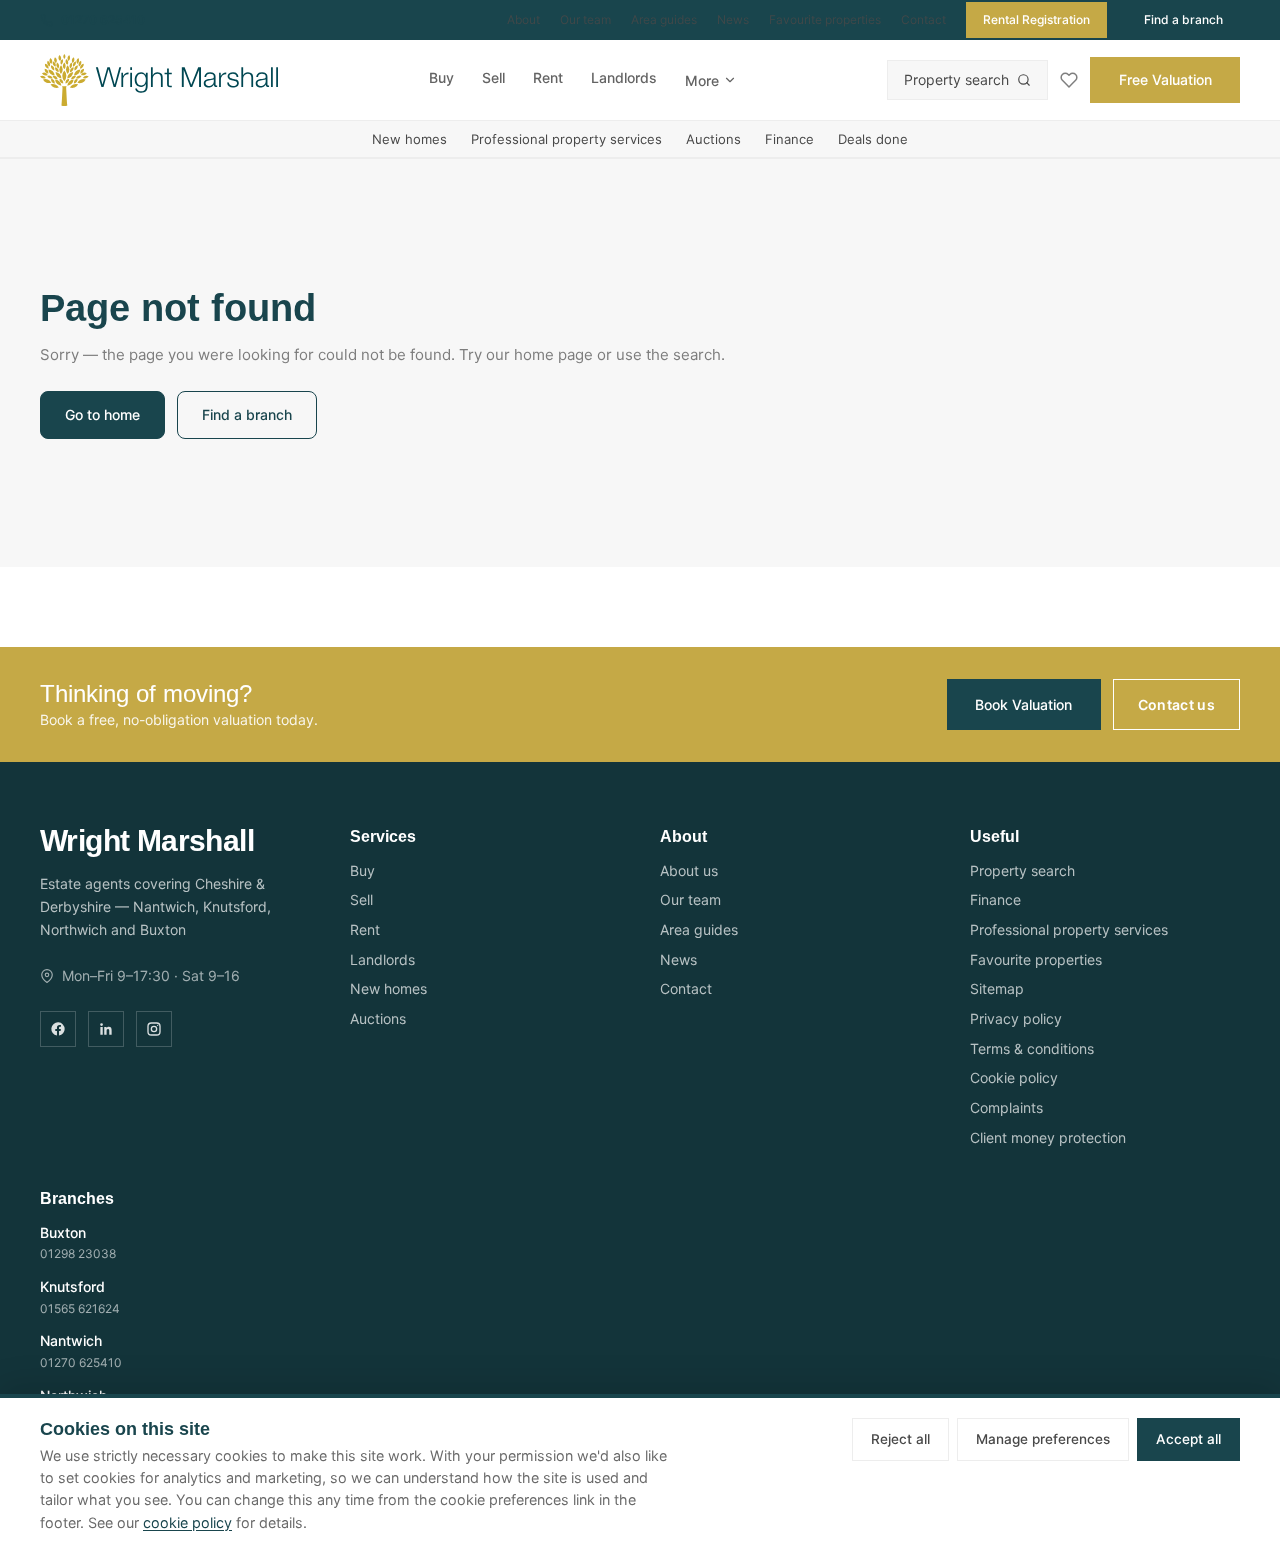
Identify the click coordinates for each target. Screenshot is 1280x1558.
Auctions (713, 139)
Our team (585, 19)
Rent (548, 77)
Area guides (664, 19)
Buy (441, 77)
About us (689, 870)
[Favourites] (1069, 80)
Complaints (1006, 1107)
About (523, 19)
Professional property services (566, 139)
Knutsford (72, 1286)
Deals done (873, 139)
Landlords (624, 77)
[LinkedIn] (106, 1029)
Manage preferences (1043, 1439)
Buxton (63, 1232)
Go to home (102, 414)
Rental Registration (1036, 19)
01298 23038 (78, 1253)
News (733, 19)
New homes (409, 139)
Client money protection (1048, 1137)
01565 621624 (80, 1308)
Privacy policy (1016, 1018)
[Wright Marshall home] (159, 80)
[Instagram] (154, 1029)
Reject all (900, 1439)
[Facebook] (58, 1029)
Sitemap (997, 988)
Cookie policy (1014, 1077)
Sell (493, 77)
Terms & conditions (1032, 1048)
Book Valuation (1023, 704)
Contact (923, 19)
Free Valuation (1165, 79)
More (702, 80)
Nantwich (71, 1340)
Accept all (1188, 1439)
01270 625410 (103, 19)
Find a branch (1183, 19)
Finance (789, 139)
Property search (956, 79)
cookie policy (187, 1522)
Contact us (1177, 704)
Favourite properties (825, 19)
